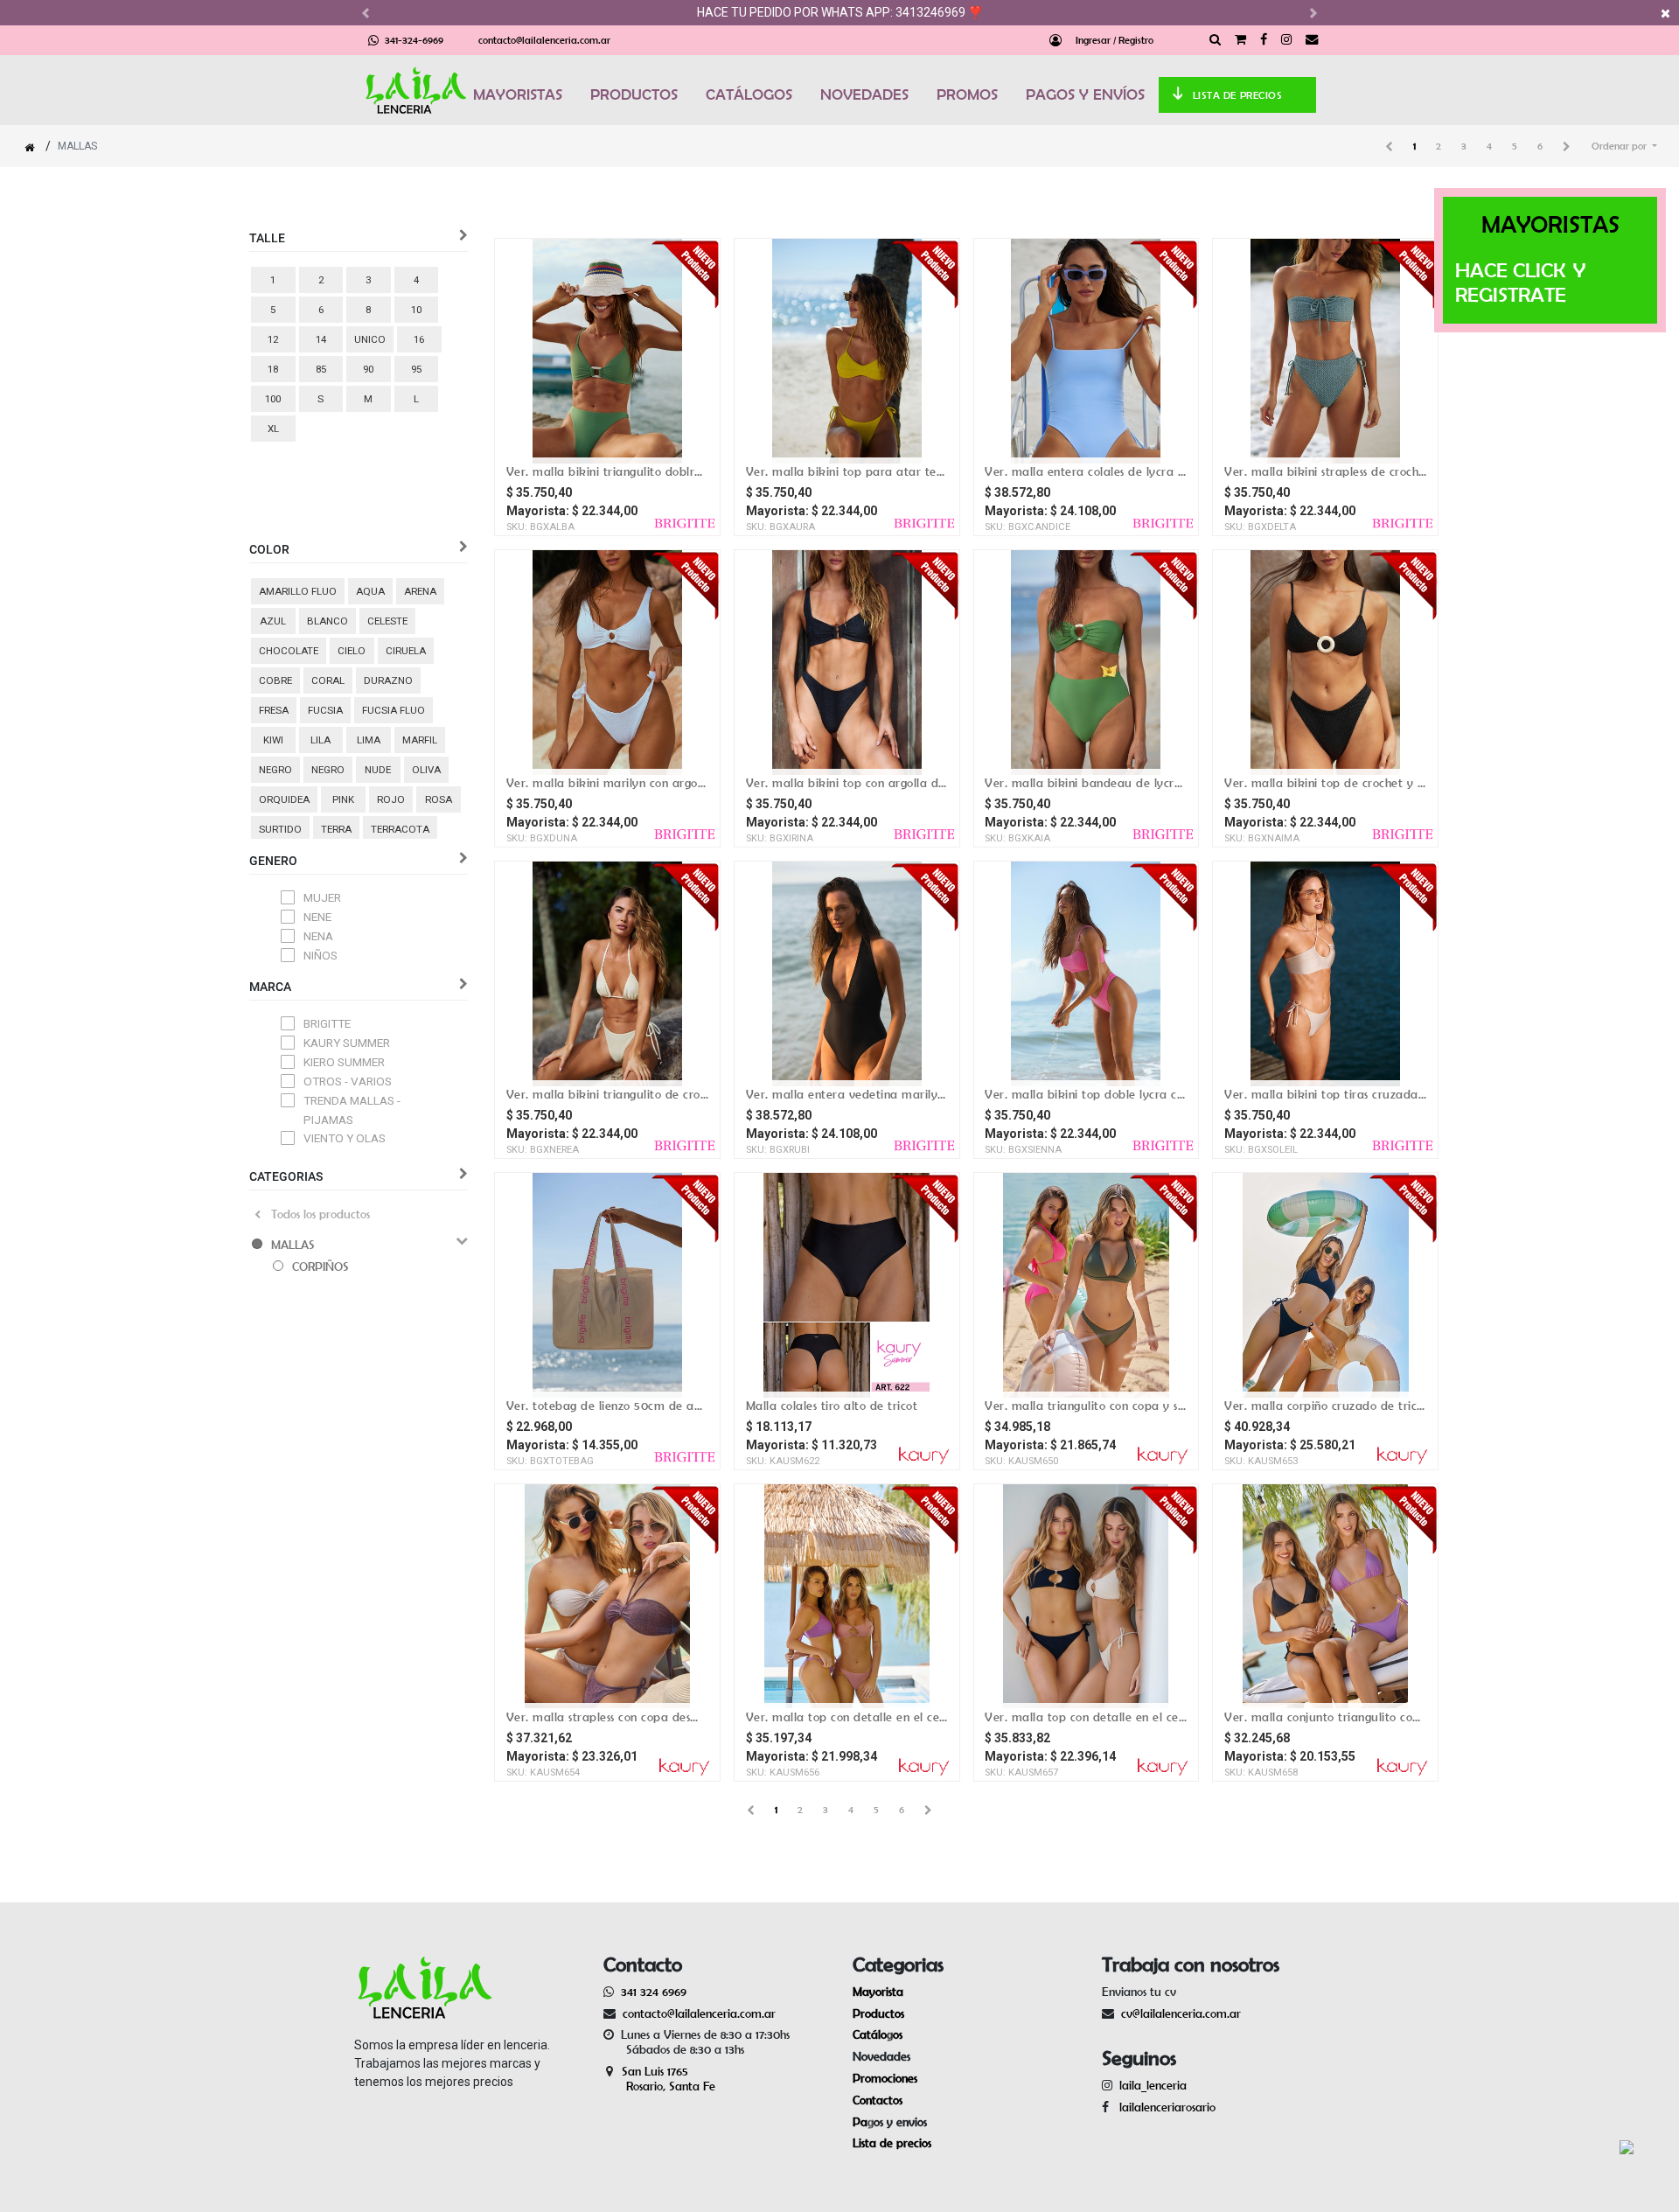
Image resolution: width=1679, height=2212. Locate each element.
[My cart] (1240, 40)
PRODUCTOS (634, 94)
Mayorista (878, 1992)
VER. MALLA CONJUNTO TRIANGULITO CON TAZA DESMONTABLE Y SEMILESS (1325, 1717)
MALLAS (293, 1245)
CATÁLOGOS (749, 94)
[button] (1624, 146)
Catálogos (878, 2034)
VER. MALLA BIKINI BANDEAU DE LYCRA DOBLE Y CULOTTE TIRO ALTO (1086, 783)
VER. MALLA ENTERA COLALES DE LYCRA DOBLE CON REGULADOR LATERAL (1086, 471)
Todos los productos (320, 1214)
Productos (878, 2013)
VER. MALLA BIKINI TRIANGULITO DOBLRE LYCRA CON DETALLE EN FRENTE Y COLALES (607, 471)
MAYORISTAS (518, 94)
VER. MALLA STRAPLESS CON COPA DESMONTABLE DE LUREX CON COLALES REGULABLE (607, 1717)
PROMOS (967, 94)
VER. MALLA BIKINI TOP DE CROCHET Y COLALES (1325, 783)
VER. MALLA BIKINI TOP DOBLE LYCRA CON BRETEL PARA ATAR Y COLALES (1086, 1094)
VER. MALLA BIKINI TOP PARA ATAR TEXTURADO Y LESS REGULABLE (847, 471)
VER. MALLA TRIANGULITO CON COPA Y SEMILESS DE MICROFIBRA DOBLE (1086, 1406)
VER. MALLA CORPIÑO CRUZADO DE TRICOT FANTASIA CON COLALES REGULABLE (1325, 1406)
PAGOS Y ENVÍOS (1085, 94)
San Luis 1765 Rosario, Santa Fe (659, 2079)
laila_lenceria (1153, 2085)
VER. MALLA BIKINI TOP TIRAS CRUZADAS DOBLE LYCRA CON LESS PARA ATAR (1325, 1094)
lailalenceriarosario (1164, 2107)
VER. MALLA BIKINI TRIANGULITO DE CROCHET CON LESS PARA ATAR (607, 1094)
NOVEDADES (864, 94)
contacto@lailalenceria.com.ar (544, 40)
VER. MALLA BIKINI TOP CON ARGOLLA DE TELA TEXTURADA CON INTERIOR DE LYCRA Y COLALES (847, 783)
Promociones (885, 2078)
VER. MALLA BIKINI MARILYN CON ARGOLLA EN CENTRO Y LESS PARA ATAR (607, 783)
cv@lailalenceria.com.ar (1181, 2013)
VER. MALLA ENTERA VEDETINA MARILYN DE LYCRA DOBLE (847, 1094)
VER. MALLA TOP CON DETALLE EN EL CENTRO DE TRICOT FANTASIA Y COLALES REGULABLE (1086, 1717)
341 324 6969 (654, 1992)
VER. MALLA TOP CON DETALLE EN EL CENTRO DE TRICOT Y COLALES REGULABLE (847, 1717)
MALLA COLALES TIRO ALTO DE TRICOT (832, 1406)
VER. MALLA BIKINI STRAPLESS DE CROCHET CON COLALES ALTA (1325, 471)
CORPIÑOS (320, 1266)
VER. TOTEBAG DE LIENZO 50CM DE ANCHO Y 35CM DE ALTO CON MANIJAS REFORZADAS (607, 1406)
